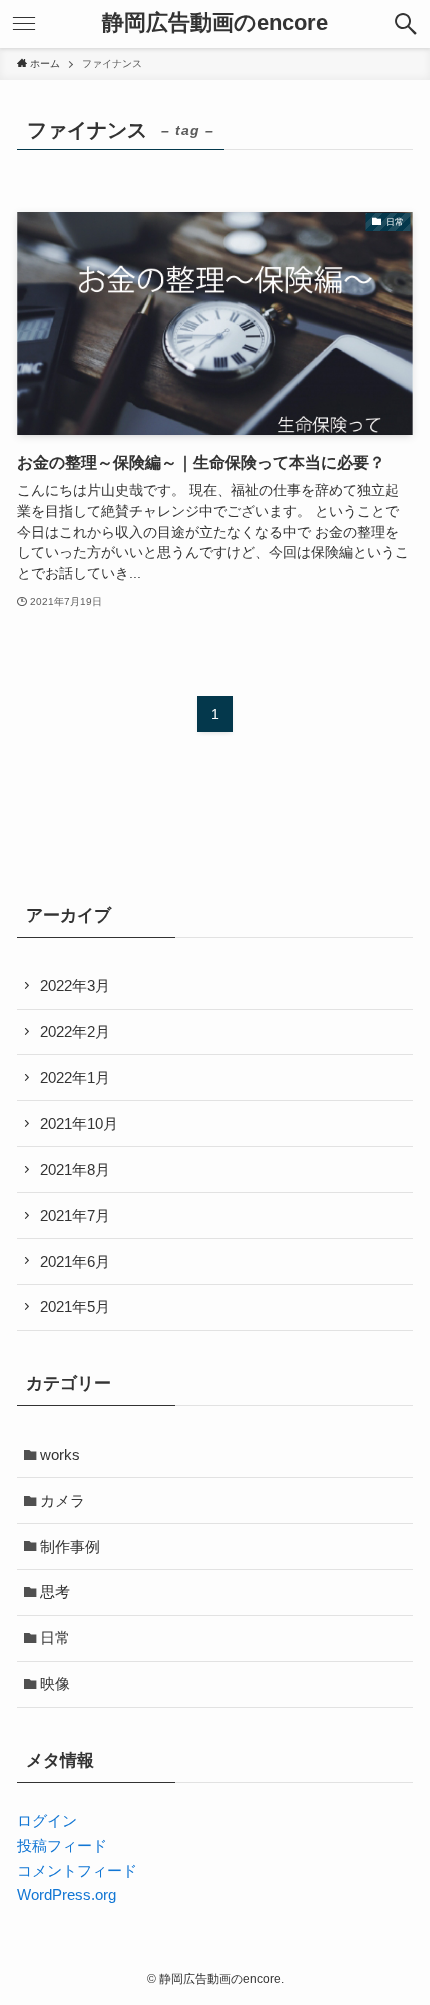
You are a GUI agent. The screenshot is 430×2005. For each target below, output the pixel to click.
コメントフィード (77, 1870)
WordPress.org (66, 1894)
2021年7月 (75, 1215)
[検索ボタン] (406, 24)
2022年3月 (75, 985)
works (60, 1454)
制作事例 (70, 1546)
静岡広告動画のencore (215, 24)
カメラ (62, 1500)
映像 (55, 1683)
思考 (55, 1591)
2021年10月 (79, 1123)
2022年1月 (75, 1077)
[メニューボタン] (24, 24)
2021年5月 (75, 1306)
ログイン (47, 1820)
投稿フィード (62, 1845)
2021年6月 (75, 1261)
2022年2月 (75, 1031)
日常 (55, 1637)
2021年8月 (75, 1169)
